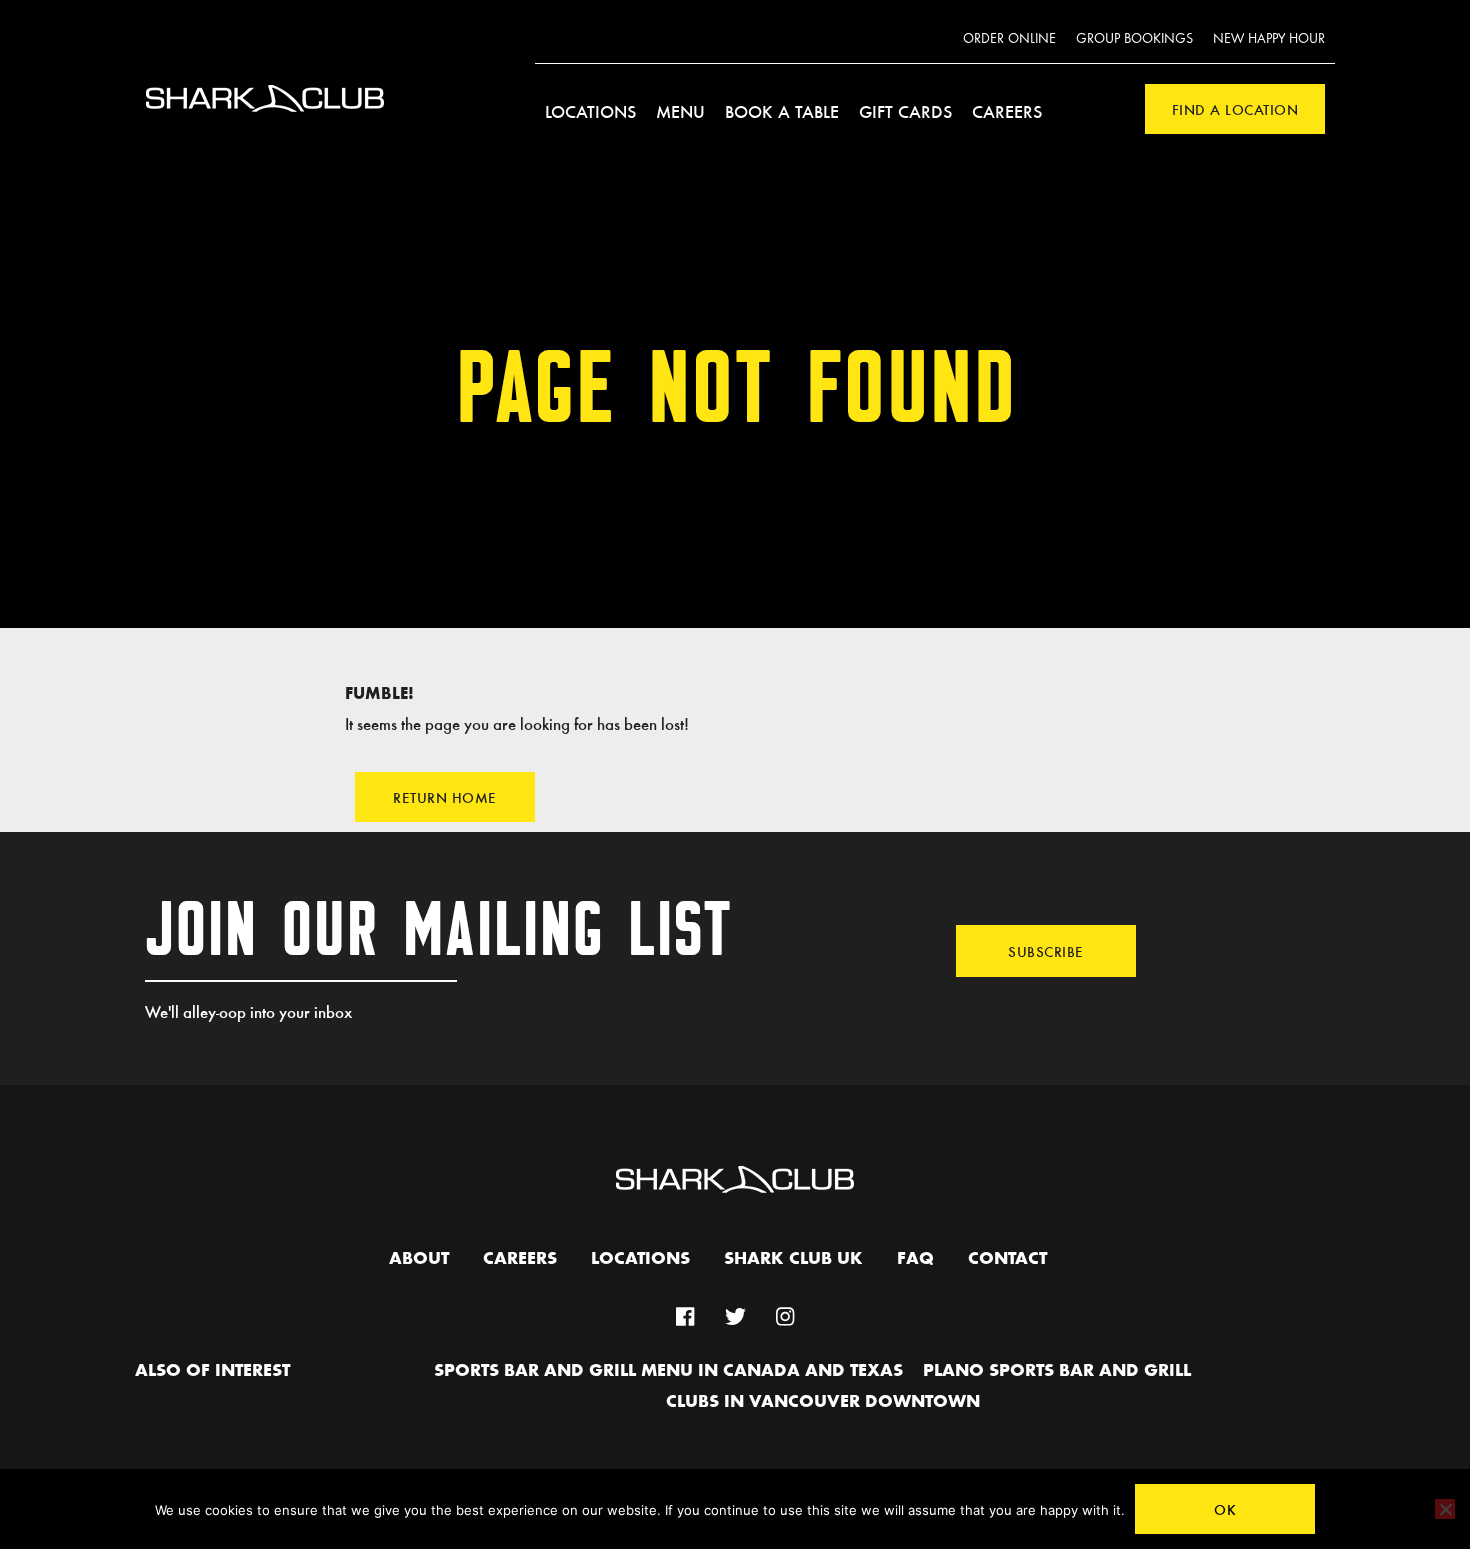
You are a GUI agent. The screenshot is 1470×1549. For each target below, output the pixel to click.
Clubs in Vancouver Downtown (823, 1402)
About (419, 1259)
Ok (1225, 1509)
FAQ (915, 1259)
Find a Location (1235, 109)
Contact (1007, 1259)
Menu (680, 111)
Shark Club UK (793, 1259)
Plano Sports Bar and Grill (1057, 1371)
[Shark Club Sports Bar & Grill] (265, 123)
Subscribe (1046, 951)
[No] (1445, 1509)
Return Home (445, 797)
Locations (590, 111)
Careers (1007, 111)
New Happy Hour (1269, 39)
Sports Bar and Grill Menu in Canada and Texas (668, 1371)
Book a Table (782, 111)
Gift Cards (905, 111)
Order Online (1009, 39)
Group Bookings (1134, 39)
